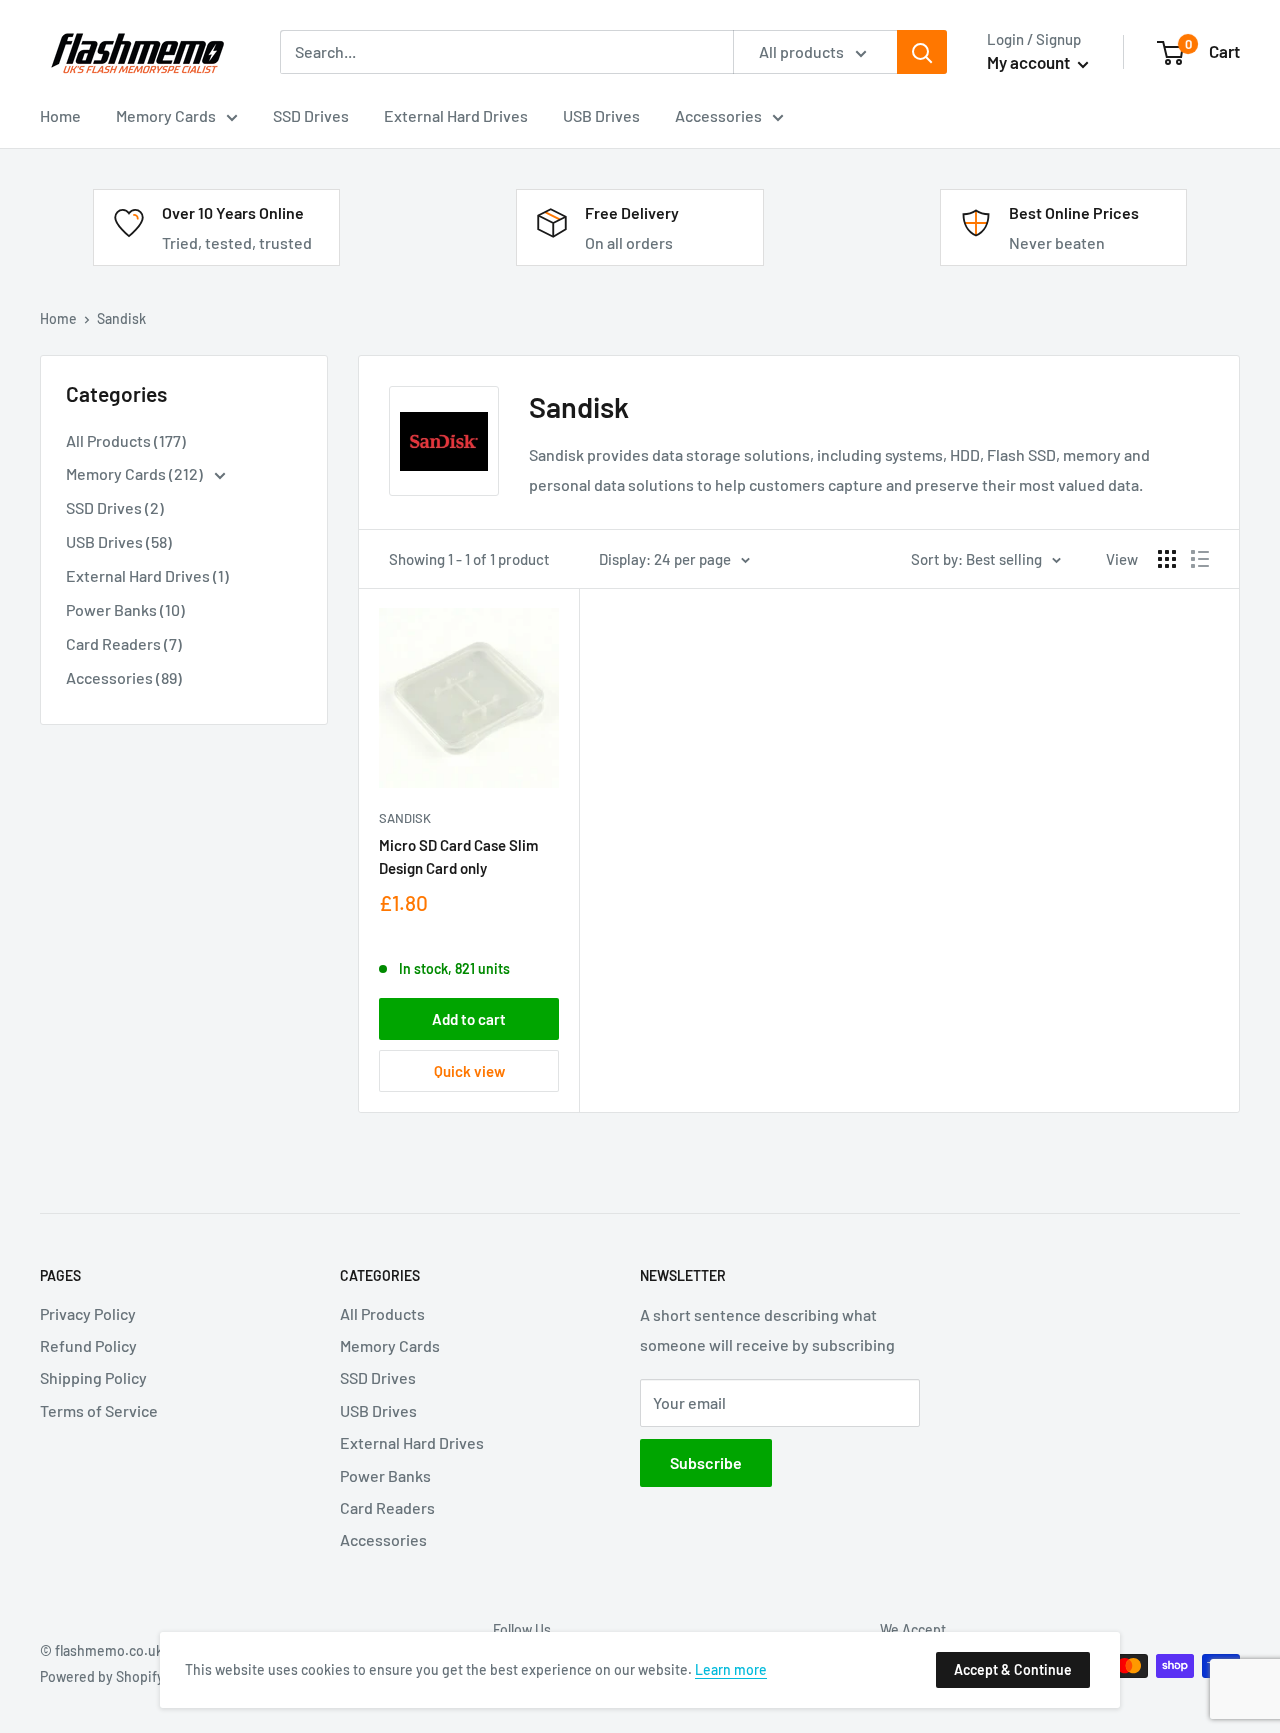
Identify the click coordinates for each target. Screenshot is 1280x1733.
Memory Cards (390, 1345)
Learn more (731, 1669)
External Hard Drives (412, 1442)
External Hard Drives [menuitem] (456, 115)
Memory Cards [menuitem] (166, 115)
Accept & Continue (1013, 1669)
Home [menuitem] (60, 115)
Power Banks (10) (125, 609)
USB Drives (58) (119, 541)
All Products (382, 1313)
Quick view (469, 1071)
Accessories (383, 1539)
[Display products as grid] (1167, 559)
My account (1030, 62)
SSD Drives (378, 1377)
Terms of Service (99, 1410)
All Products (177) (126, 440)
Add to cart (469, 1019)
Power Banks (385, 1475)
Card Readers (387, 1507)
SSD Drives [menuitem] (311, 115)
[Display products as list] (1200, 559)
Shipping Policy (93, 1377)
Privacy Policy (88, 1313)
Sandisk (405, 818)
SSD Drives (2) (115, 507)
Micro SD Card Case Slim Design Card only (458, 856)
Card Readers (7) (124, 643)
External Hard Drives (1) (147, 575)
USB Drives (378, 1410)
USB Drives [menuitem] (601, 115)
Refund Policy (88, 1345)
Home (58, 318)
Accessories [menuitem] (718, 115)
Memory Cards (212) (136, 473)
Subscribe (706, 1462)
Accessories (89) (124, 677)
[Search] (922, 52)
